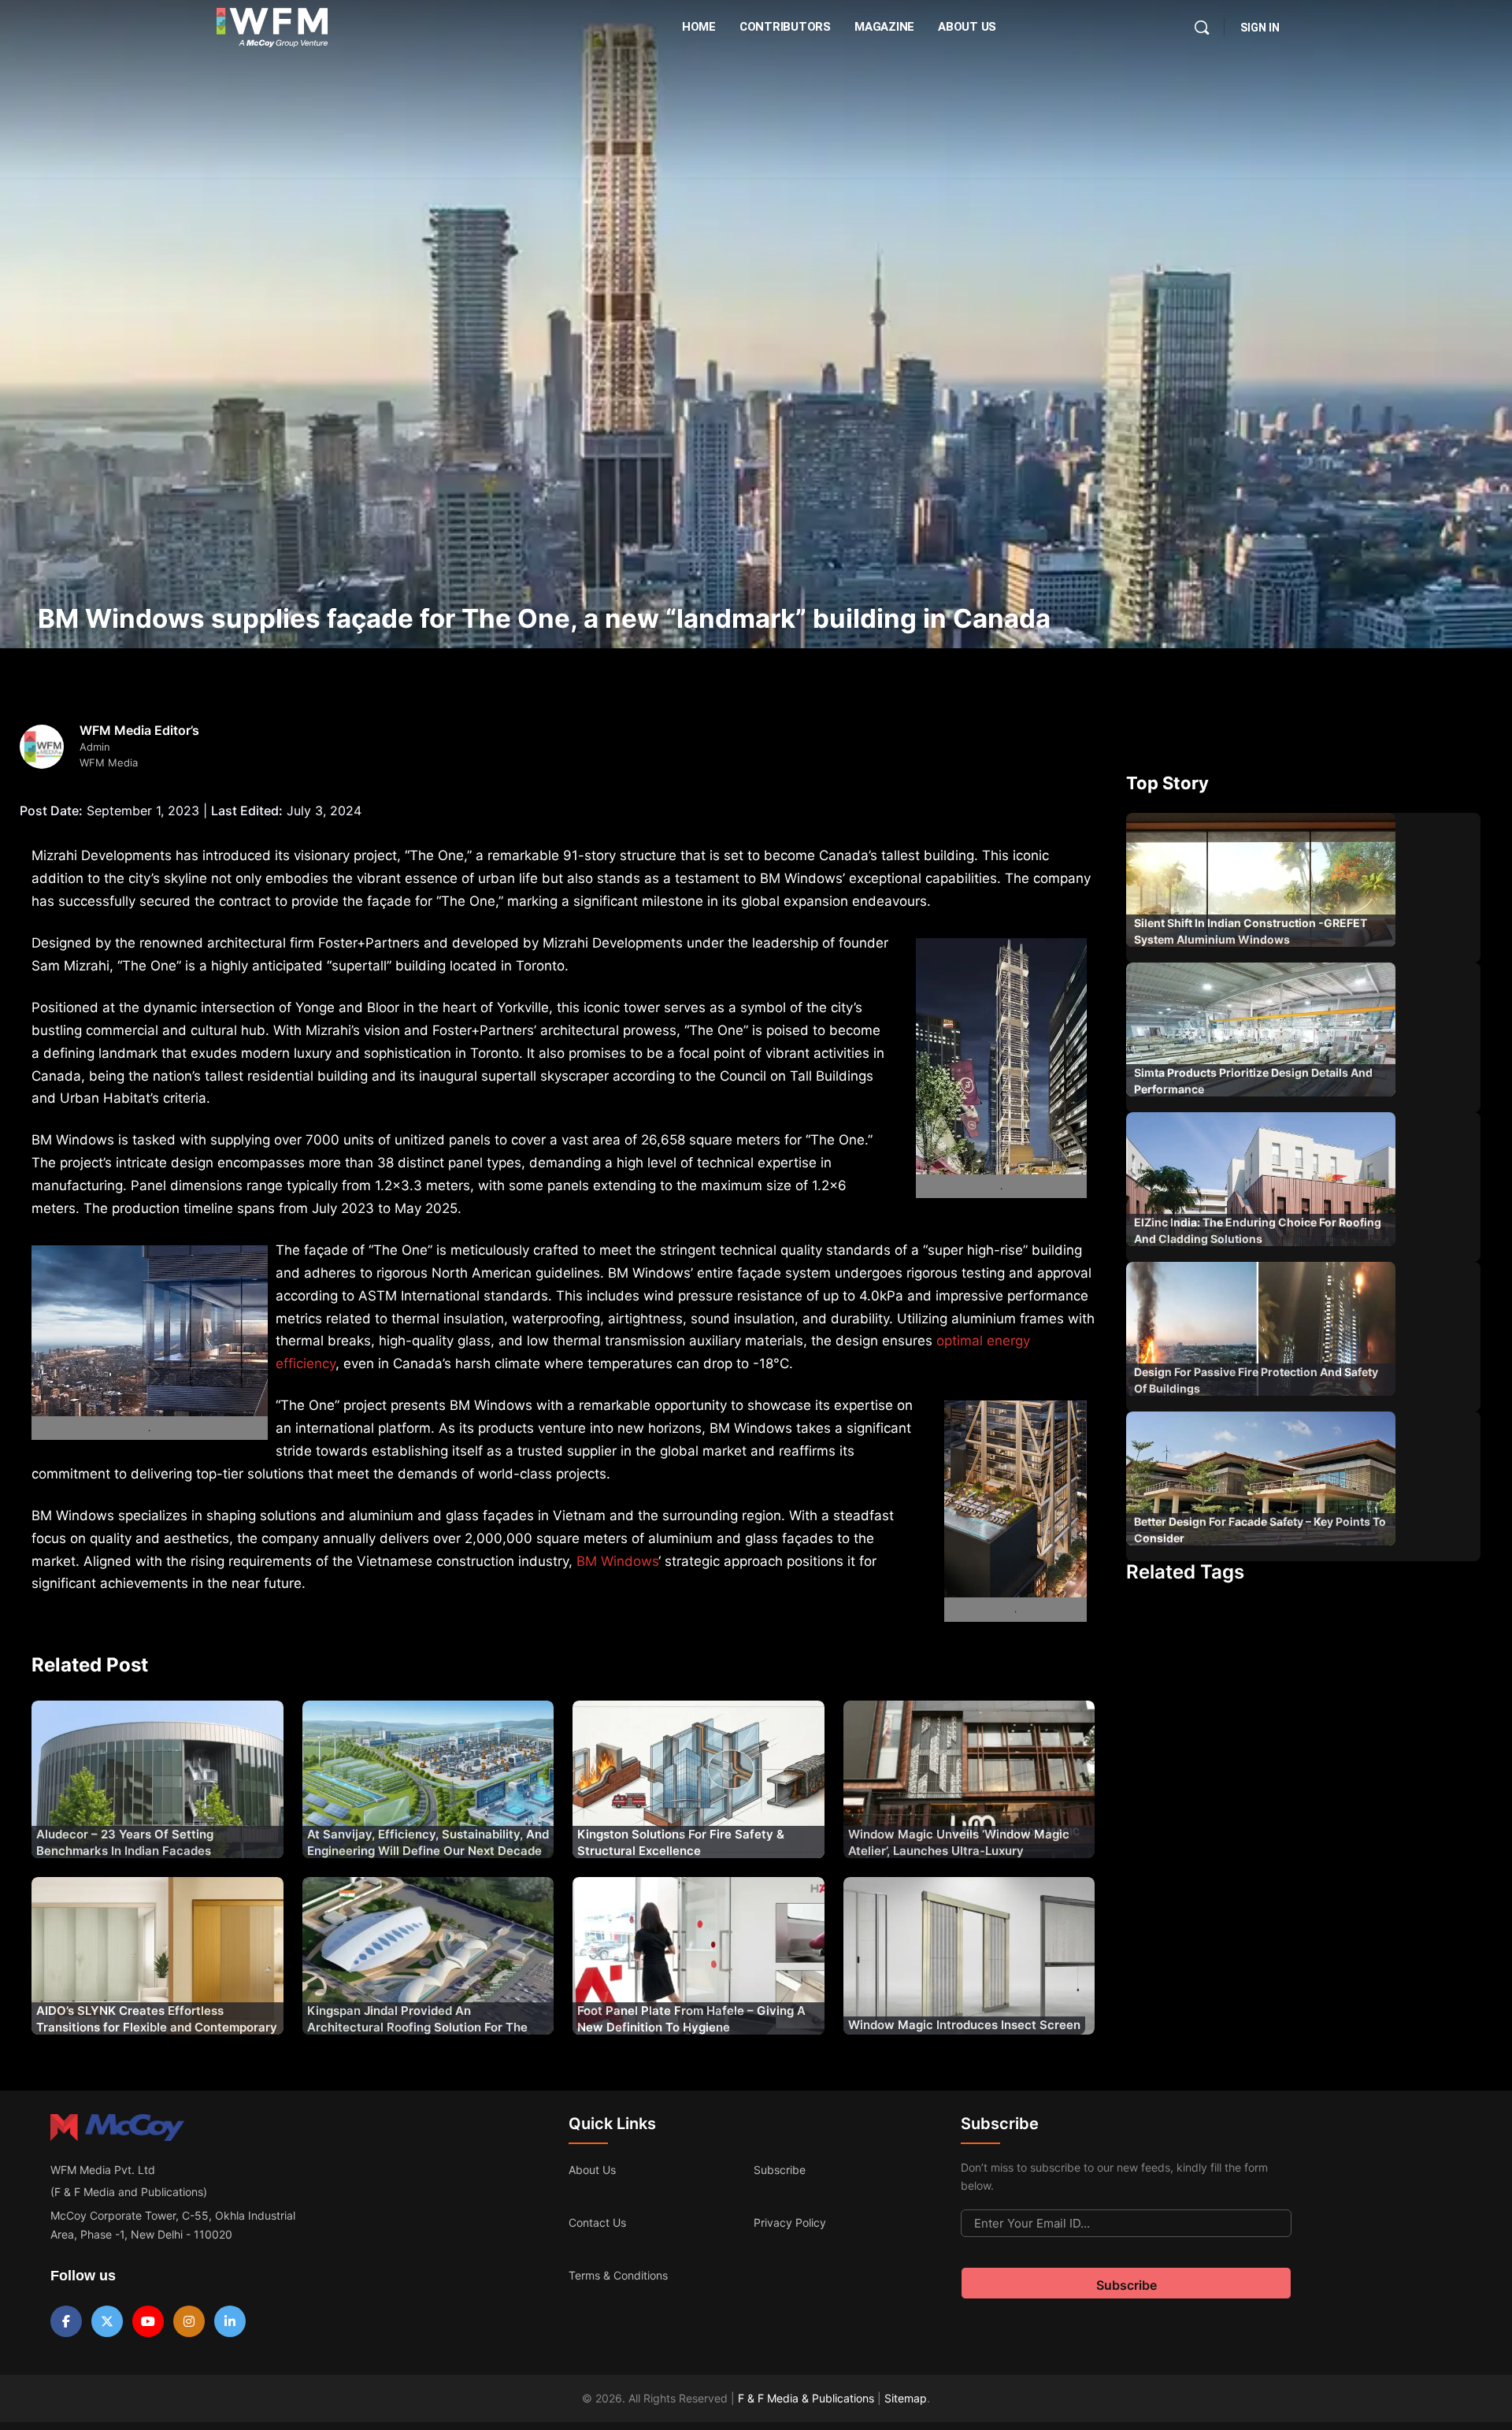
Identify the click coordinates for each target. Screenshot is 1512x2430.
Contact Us (597, 2222)
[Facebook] (66, 2321)
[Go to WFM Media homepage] (272, 28)
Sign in (1260, 28)
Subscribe (780, 2170)
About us (592, 2170)
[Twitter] (107, 2321)
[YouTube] (148, 2321)
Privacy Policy (790, 2222)
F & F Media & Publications (806, 2398)
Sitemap (906, 2398)
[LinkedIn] (230, 2321)
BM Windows (617, 1561)
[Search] (1202, 28)
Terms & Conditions (618, 2275)
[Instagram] (189, 2321)
